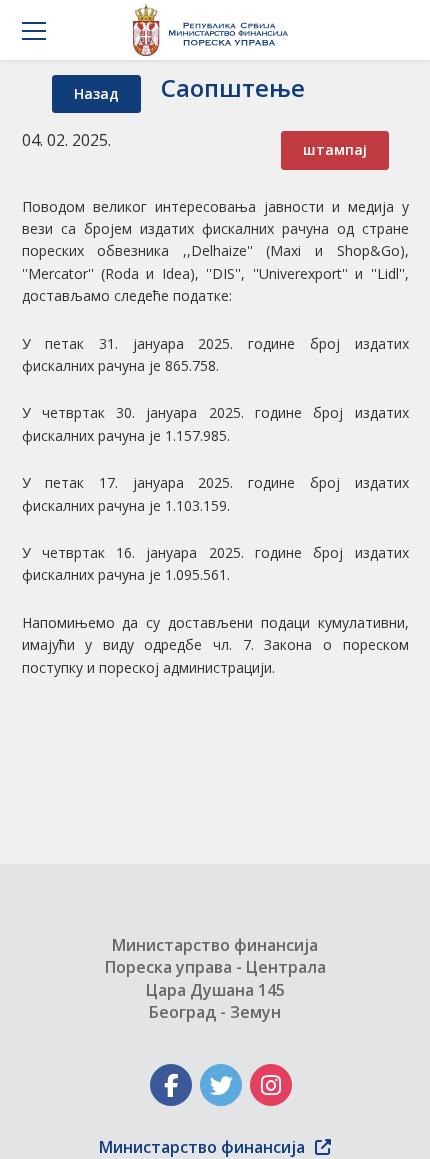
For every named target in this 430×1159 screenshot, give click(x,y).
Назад (96, 93)
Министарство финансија (202, 1147)
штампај (335, 149)
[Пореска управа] (215, 30)
